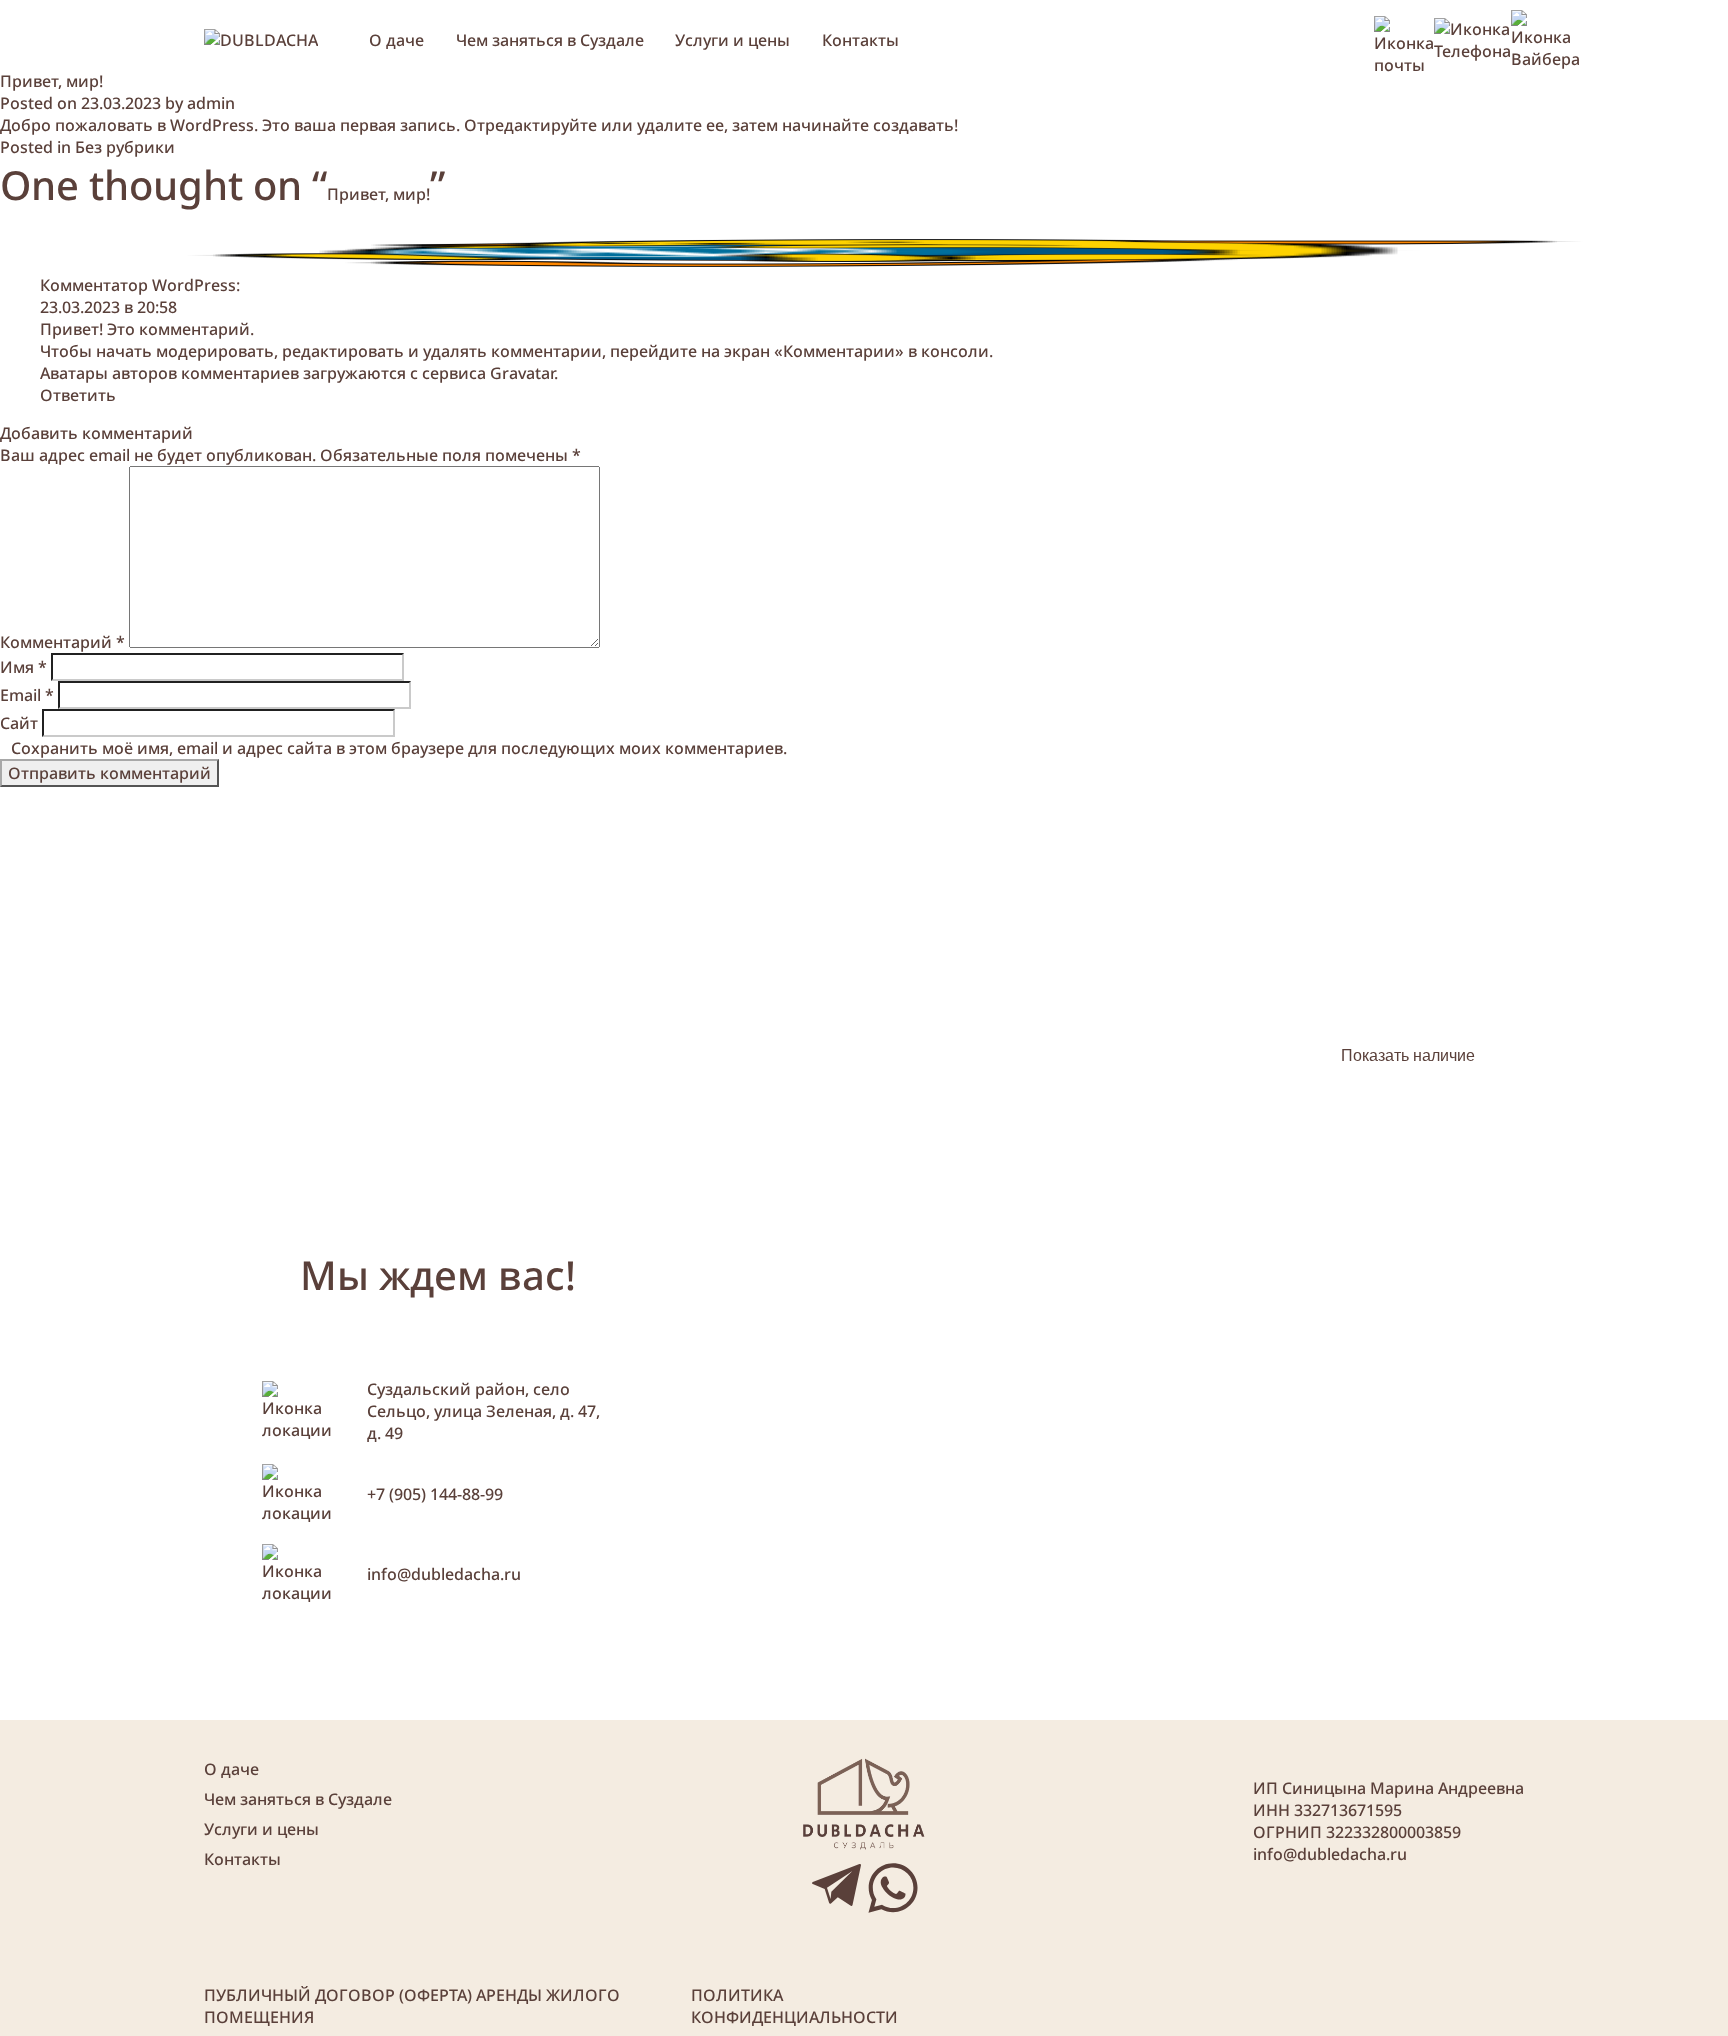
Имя (23, 667)
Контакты (860, 40)
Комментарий (62, 642)
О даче (396, 40)
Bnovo (1506, 1111)
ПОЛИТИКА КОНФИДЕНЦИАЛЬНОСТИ (794, 2006)
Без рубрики (125, 147)
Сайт (19, 723)
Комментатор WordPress (138, 285)
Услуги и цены (732, 40)
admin (211, 103)
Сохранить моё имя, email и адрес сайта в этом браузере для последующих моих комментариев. (399, 748)
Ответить (78, 395)
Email (27, 695)
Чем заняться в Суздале (550, 40)
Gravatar (522, 373)
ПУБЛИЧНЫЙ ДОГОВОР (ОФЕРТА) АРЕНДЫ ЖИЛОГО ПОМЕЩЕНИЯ (412, 2006)
